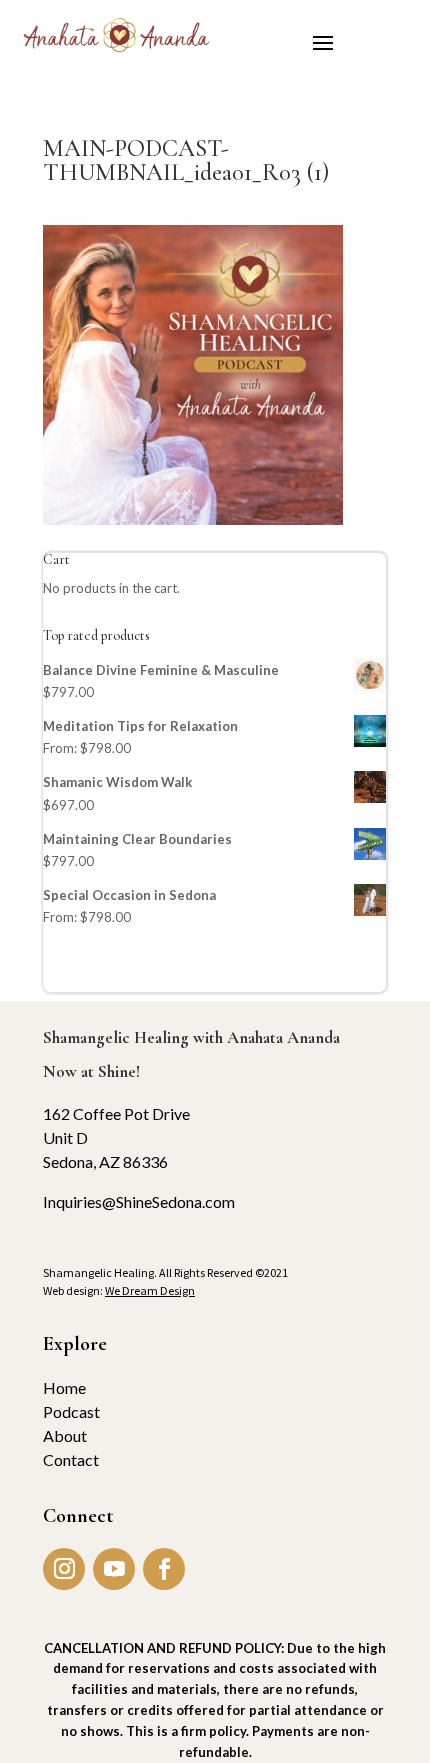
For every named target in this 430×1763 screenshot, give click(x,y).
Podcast (71, 1411)
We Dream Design (150, 1290)
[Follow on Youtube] (114, 1569)
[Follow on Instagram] (64, 1569)
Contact (71, 1459)
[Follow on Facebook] (164, 1569)
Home (64, 1387)
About (65, 1435)
